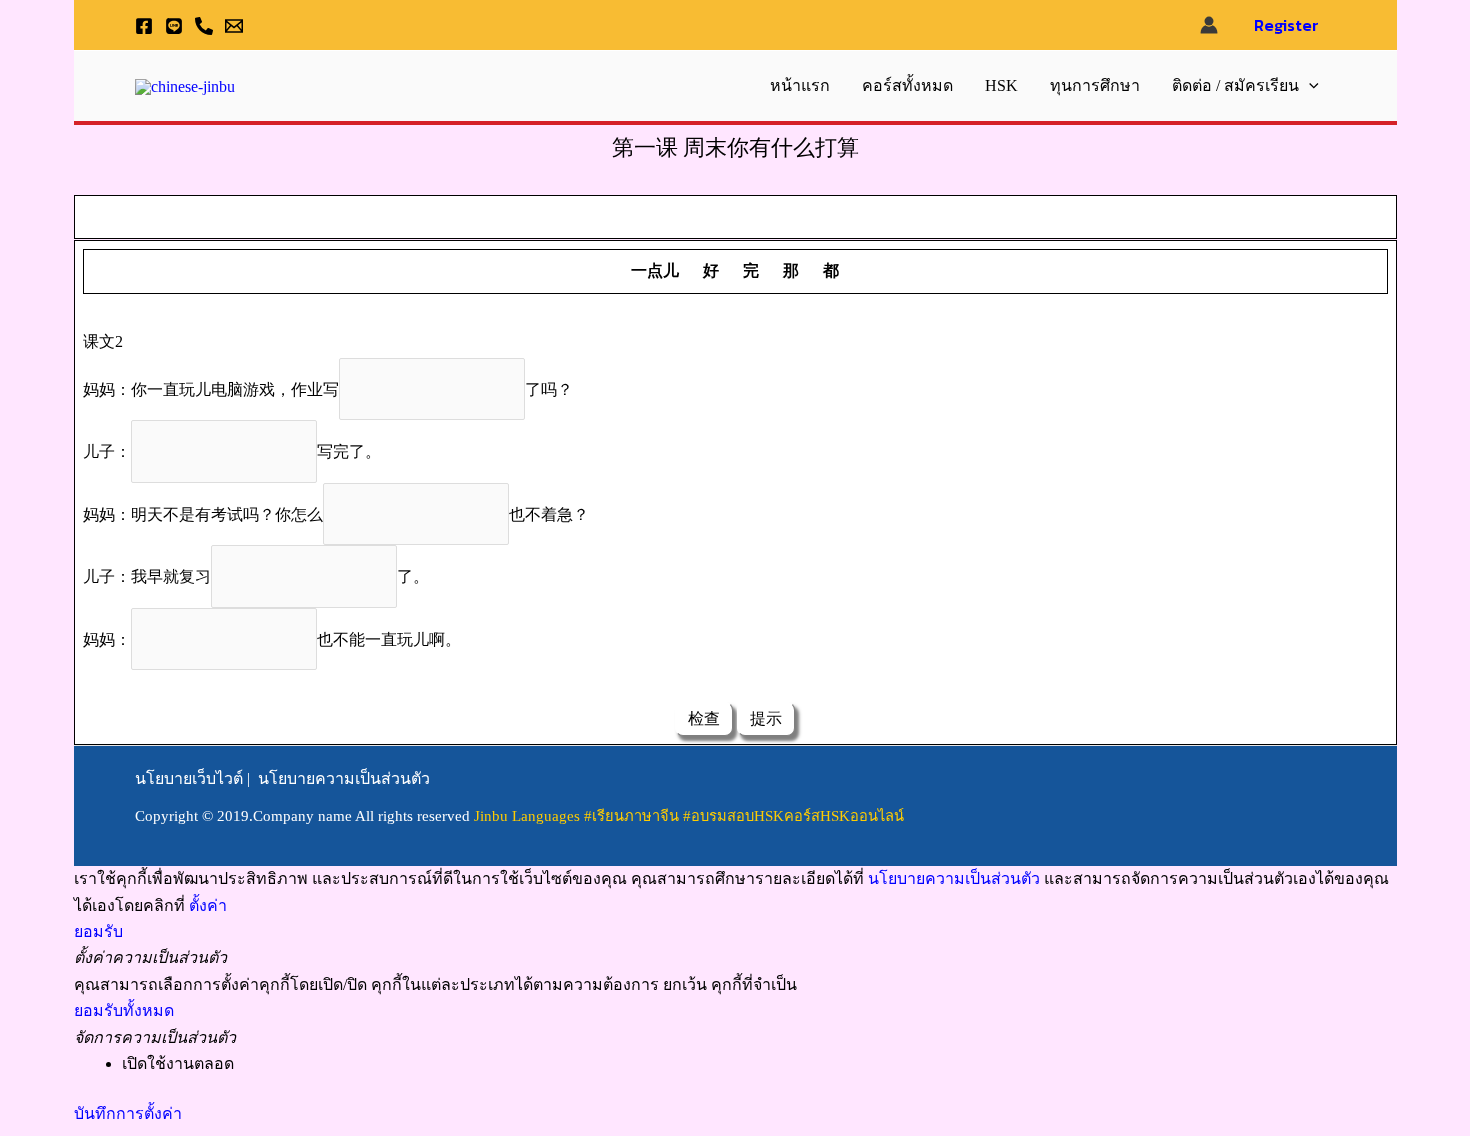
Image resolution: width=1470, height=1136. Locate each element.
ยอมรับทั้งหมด (124, 1010)
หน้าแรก (800, 85)
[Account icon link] (1209, 25)
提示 (766, 718)
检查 (704, 718)
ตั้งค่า (208, 905)
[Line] (174, 26)
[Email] (234, 26)
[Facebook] (144, 26)
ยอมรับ (98, 931)
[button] (1309, 86)
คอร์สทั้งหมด (907, 85)
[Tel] (204, 26)
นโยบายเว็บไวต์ (189, 778)
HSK (1001, 85)
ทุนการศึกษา (1095, 85)
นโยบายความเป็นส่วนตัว (344, 778)
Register (1286, 25)
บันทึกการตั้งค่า (128, 1113)
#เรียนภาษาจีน (633, 816)
